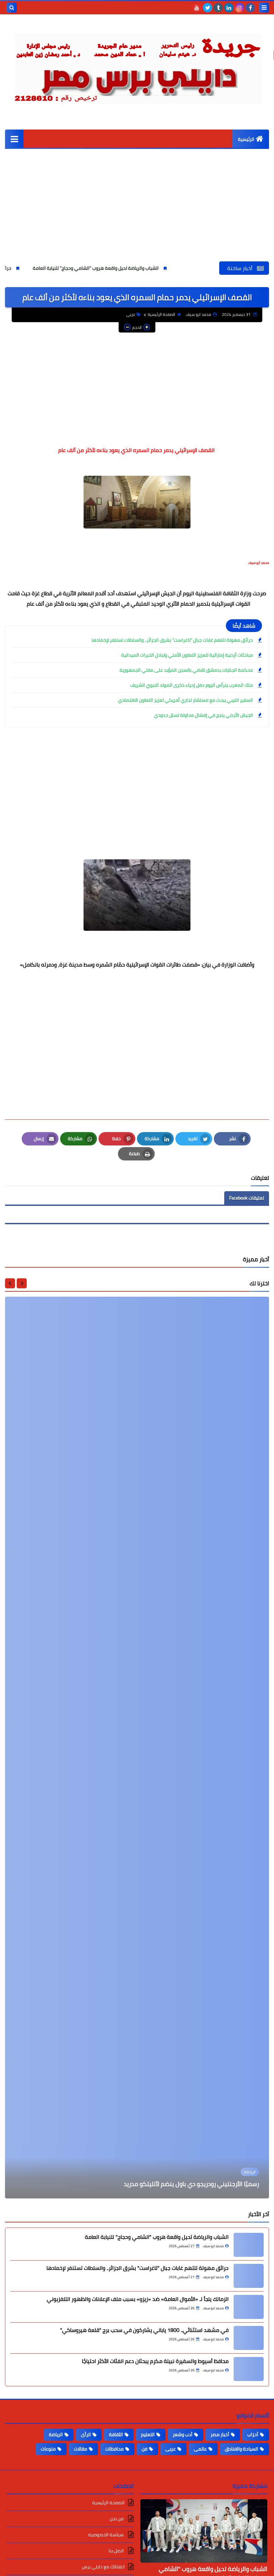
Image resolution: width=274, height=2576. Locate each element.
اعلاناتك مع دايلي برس (103, 2567)
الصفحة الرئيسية (161, 314)
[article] (137, 1748)
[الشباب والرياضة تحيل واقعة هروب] (249, 2245)
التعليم (148, 2434)
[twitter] (208, 8)
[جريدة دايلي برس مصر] (137, 66)
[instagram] (240, 8)
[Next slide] (10, 1283)
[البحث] (12, 8)
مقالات (81, 2449)
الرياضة (56, 2434)
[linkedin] (229, 8)
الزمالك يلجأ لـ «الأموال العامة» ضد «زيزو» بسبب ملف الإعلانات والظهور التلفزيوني (138, 2299)
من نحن (117, 2519)
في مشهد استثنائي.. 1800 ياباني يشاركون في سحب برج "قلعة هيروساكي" (144, 2330)
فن (145, 2449)
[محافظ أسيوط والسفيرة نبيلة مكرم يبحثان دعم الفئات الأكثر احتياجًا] (249, 2369)
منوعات (48, 2449)
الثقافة (116, 2434)
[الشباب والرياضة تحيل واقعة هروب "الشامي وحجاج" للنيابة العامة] (204, 2531)
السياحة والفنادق (242, 2449)
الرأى (86, 2434)
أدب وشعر (183, 2434)
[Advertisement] (137, 211)
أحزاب (253, 2434)
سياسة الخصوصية (106, 2535)
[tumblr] (218, 8)
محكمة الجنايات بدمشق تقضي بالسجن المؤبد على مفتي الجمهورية (186, 670)
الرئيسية (246, 139)
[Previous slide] (22, 1283)
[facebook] (250, 8)
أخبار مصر (220, 2434)
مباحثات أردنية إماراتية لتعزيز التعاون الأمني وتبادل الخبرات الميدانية (187, 655)
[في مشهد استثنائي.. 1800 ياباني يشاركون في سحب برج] (249, 2338)
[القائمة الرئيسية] (14, 139)
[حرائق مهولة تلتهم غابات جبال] (249, 2276)
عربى (131, 314)
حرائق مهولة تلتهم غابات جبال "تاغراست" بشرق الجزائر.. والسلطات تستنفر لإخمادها (172, 640)
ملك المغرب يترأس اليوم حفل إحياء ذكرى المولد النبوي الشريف (192, 685)
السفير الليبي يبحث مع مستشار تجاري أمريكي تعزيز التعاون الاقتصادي (185, 700)
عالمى (200, 2449)
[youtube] (197, 8)
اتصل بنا (117, 2551)
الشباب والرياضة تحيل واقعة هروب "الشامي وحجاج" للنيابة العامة (160, 268)
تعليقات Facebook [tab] (247, 1198)
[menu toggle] (264, 8)
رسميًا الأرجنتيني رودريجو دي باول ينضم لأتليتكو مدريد (191, 2184)
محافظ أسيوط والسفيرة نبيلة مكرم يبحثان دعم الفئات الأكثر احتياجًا (155, 2361)
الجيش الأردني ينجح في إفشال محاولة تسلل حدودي (203, 715)
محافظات (114, 2449)
